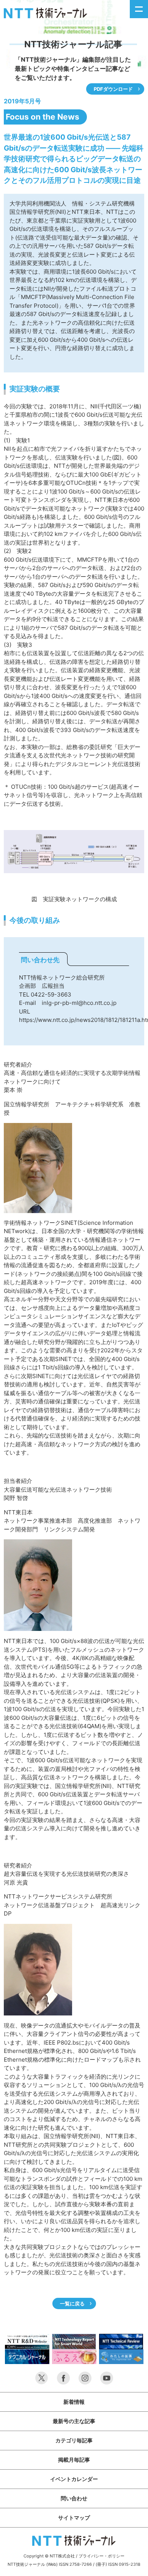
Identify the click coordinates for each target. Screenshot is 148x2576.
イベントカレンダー (74, 2479)
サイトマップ (74, 2518)
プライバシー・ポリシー (102, 2556)
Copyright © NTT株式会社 (49, 2556)
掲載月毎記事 (74, 2460)
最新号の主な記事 (74, 2421)
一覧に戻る (72, 2303)
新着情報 (74, 2402)
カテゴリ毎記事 (74, 2440)
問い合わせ (74, 2498)
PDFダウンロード (113, 89)
